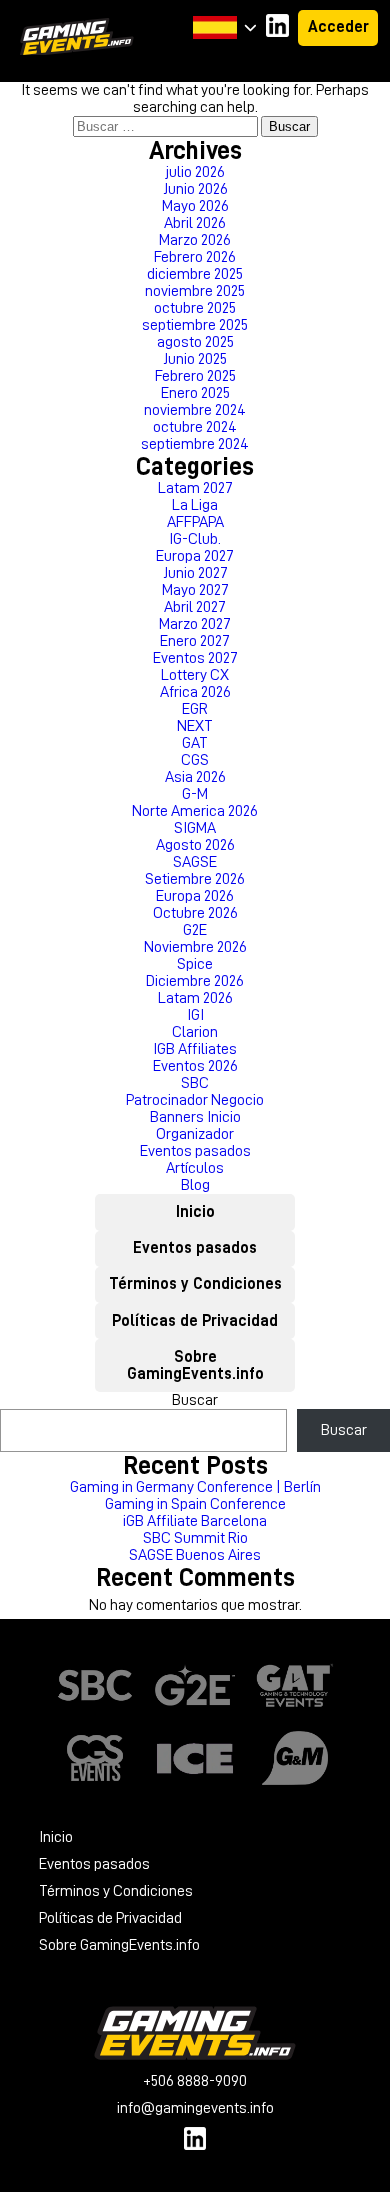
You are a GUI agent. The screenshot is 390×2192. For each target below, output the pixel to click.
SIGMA (195, 828)
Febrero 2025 (195, 376)
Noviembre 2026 (195, 947)
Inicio (195, 1212)
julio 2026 (195, 172)
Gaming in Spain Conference (195, 1504)
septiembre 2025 (195, 325)
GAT (195, 743)
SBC (195, 1083)
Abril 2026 (195, 223)
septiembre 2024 (195, 444)
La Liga (195, 505)
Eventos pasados (195, 1151)
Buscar (195, 1400)
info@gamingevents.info (195, 2108)
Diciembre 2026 (195, 981)
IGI (195, 1015)
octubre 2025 (195, 308)
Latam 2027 (195, 488)
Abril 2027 (195, 607)
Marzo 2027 (195, 624)
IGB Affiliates (195, 1049)
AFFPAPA (195, 522)
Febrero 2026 (195, 257)
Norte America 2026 (195, 811)
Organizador (195, 1134)
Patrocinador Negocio (195, 1100)
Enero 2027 (195, 641)
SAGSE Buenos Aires (195, 1555)
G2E (195, 930)
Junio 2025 (195, 359)
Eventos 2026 (195, 1066)
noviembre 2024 (195, 410)
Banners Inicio (195, 1117)
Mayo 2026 (195, 206)
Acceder (338, 27)
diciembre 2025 (195, 274)
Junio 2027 (195, 573)
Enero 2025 (195, 393)
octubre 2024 (195, 427)
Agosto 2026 (195, 845)
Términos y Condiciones (195, 1284)
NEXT (195, 726)
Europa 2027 (195, 556)
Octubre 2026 (195, 913)
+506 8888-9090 (195, 2081)
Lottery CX (195, 675)
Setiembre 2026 (195, 879)
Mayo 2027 (195, 590)
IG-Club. (195, 539)
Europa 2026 (195, 896)
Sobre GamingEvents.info (195, 1365)
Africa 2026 (195, 692)
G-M (195, 794)
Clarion (195, 1032)
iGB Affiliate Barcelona (195, 1521)
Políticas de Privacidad (195, 1321)
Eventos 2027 (195, 658)
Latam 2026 (195, 998)
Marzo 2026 (195, 240)
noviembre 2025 (195, 291)
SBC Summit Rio (195, 1538)
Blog (195, 1185)
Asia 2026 (195, 777)
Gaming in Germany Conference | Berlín (195, 1487)
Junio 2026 (195, 189)
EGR (195, 709)
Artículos (195, 1168)
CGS (195, 760)
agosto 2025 (195, 342)
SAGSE (195, 862)
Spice (195, 964)
